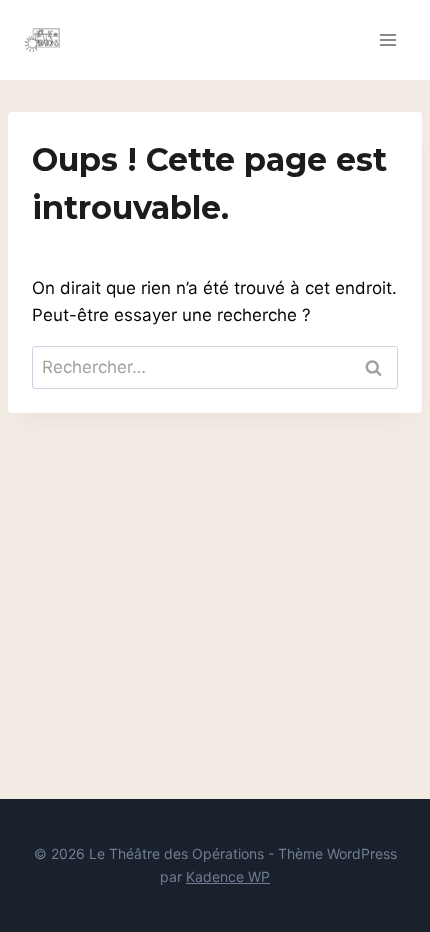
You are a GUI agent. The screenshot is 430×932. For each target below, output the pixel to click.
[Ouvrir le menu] (387, 39)
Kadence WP (228, 876)
